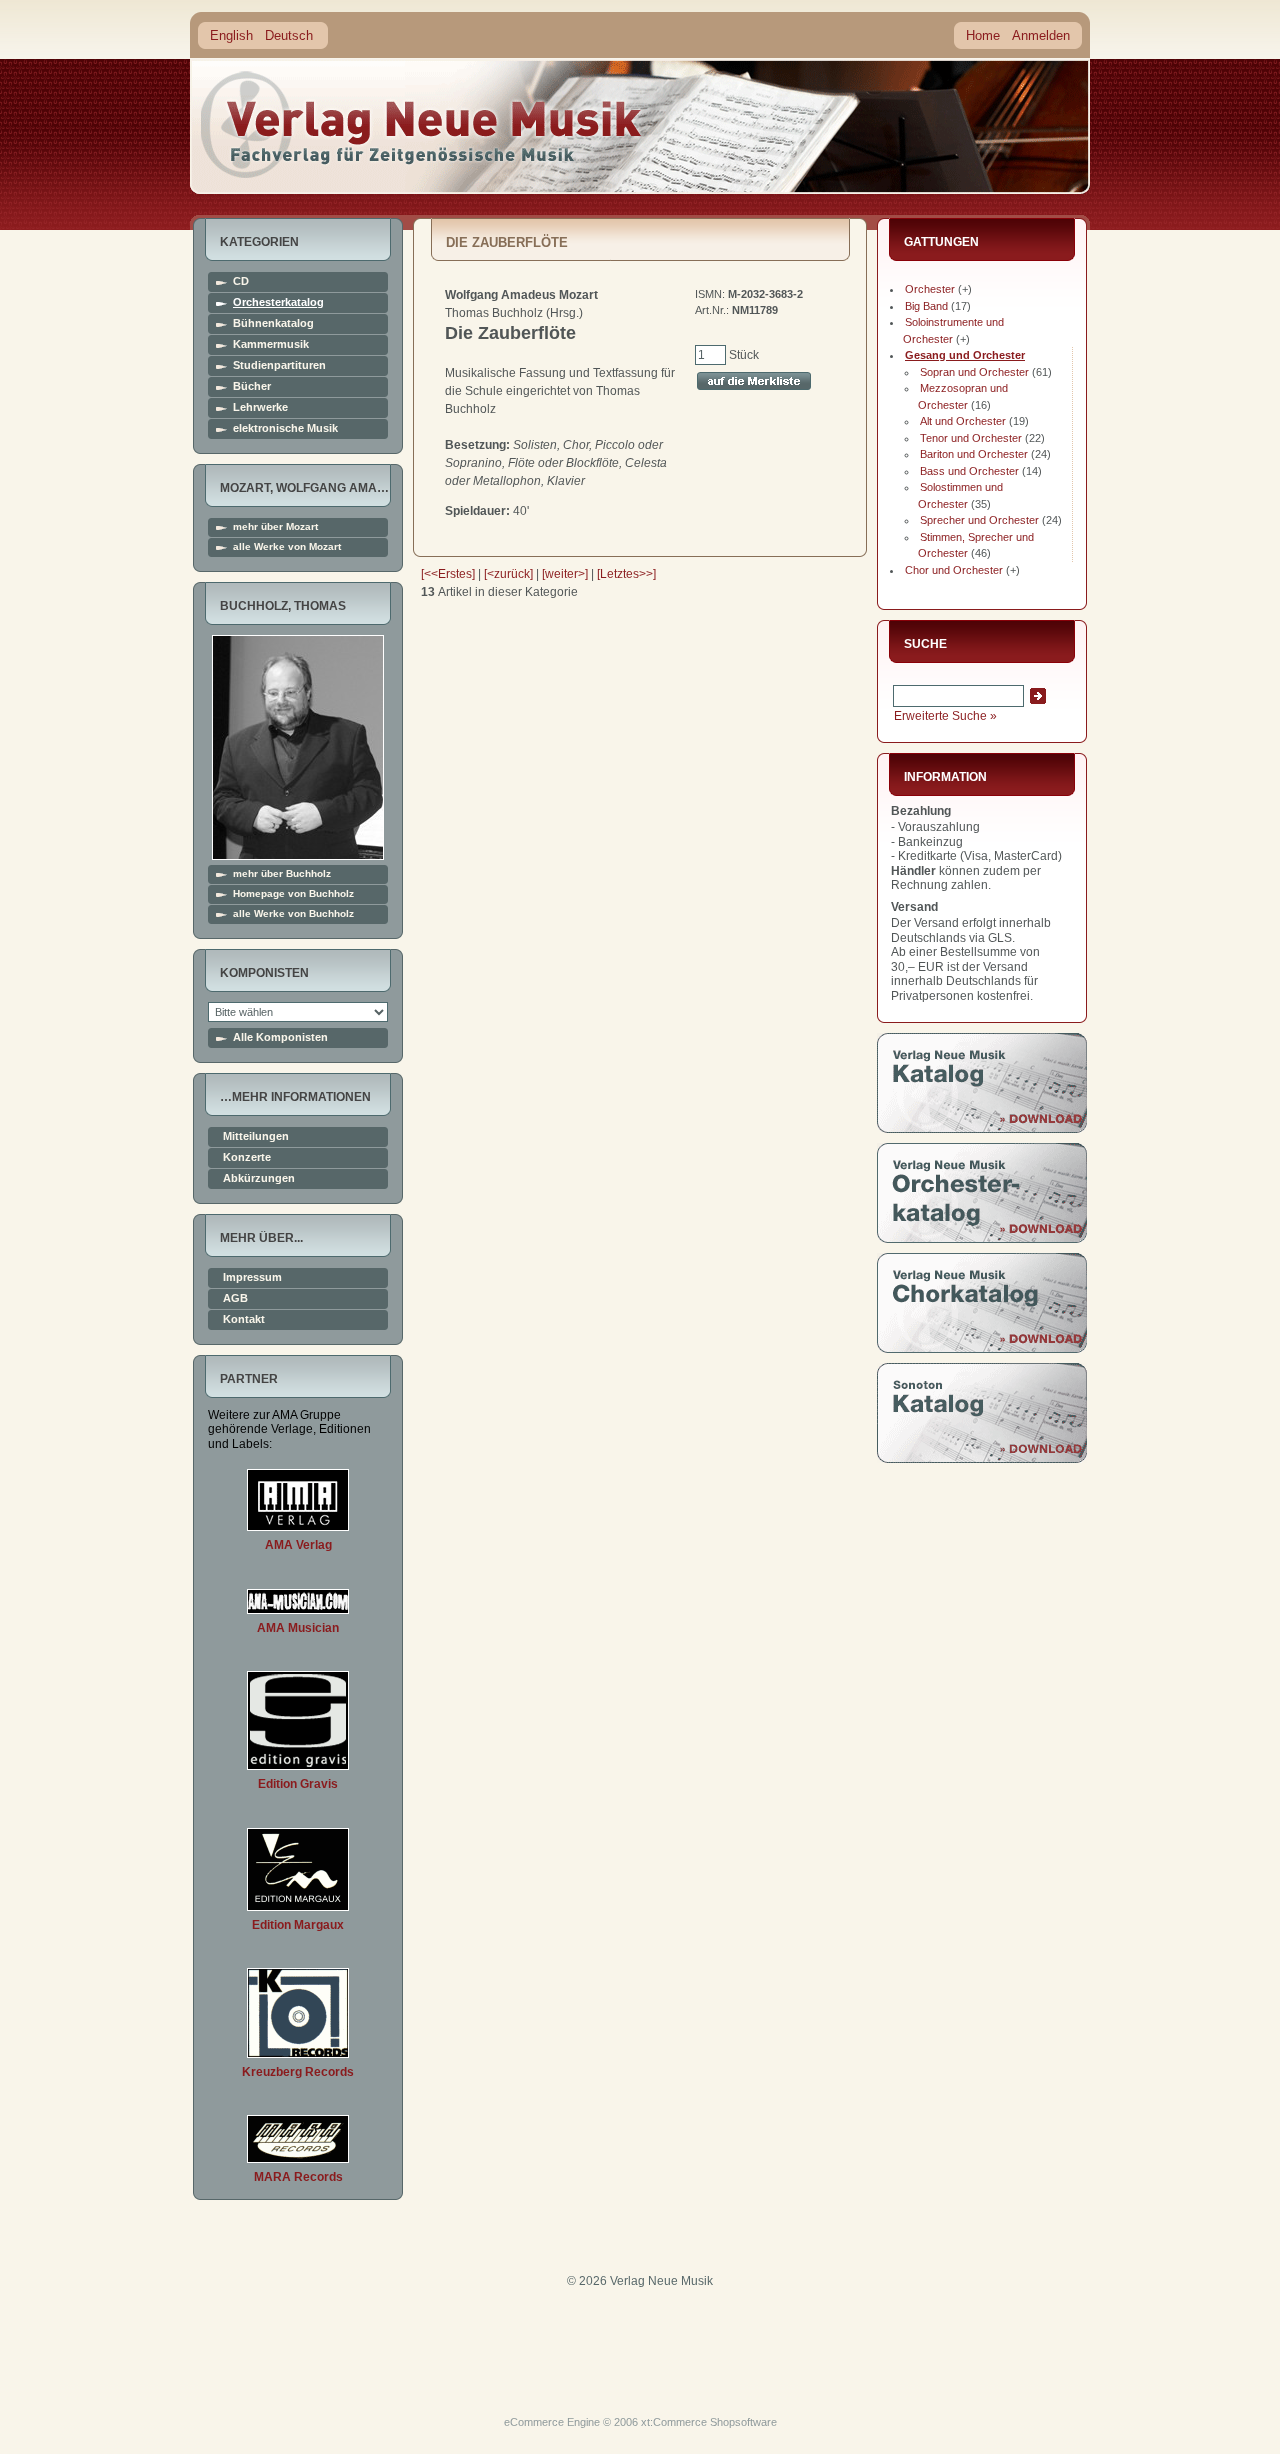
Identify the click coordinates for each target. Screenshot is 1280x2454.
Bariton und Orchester (974, 454)
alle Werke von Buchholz (293, 914)
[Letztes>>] (626, 574)
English (231, 35)
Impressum (252, 1277)
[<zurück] (508, 574)
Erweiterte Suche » (945, 716)
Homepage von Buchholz (293, 894)
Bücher (252, 386)
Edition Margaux (298, 1925)
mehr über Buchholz (282, 874)
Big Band (926, 306)
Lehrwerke (260, 407)
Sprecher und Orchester (979, 520)
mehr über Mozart (275, 527)
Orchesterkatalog (278, 302)
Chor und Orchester (954, 570)
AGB (235, 1298)
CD (241, 281)
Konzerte (247, 1157)
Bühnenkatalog (273, 323)
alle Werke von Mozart (287, 547)
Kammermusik (271, 344)
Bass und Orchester (969, 471)
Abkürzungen (259, 1178)
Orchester (930, 289)
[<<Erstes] (448, 574)
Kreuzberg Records (298, 2072)
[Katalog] (982, 1129)
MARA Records (298, 2177)
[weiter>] (565, 574)
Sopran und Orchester (974, 372)
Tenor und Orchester (971, 438)
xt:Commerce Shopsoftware (709, 2422)
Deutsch (289, 35)
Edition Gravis (298, 1784)
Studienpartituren (279, 365)
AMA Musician (298, 1628)
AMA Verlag (298, 1545)
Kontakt (244, 1319)
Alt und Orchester (963, 421)
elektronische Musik (285, 428)
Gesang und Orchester (965, 355)
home (422, 124)
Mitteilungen (256, 1136)
